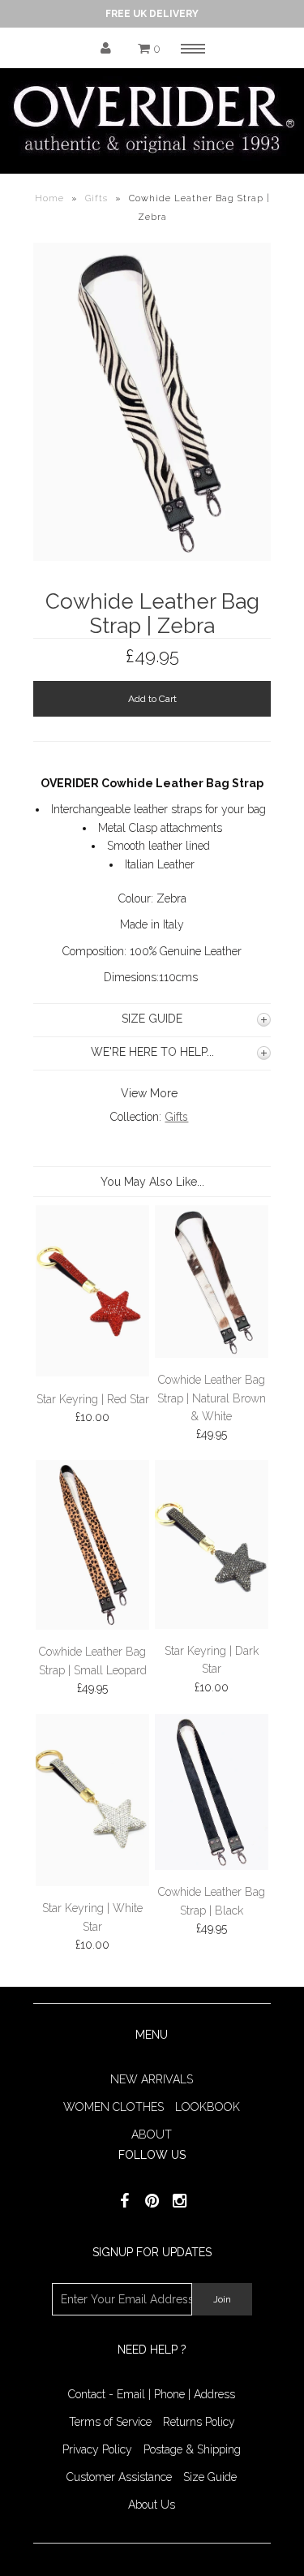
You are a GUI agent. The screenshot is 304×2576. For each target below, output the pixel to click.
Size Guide (210, 2477)
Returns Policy (199, 2422)
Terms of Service (110, 2422)
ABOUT (152, 2134)
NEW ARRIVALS (152, 2079)
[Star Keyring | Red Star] (93, 1372)
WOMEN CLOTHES (113, 2107)
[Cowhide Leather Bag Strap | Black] (212, 1866)
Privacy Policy (97, 2449)
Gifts (96, 198)
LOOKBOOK (208, 2107)
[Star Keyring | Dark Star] (212, 1625)
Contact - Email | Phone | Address (152, 2394)
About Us (152, 2505)
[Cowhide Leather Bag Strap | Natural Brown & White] (212, 1354)
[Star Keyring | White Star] (93, 1882)
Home (49, 198)
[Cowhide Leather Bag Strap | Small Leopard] (93, 1626)
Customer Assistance (119, 2477)
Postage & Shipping (192, 2449)
